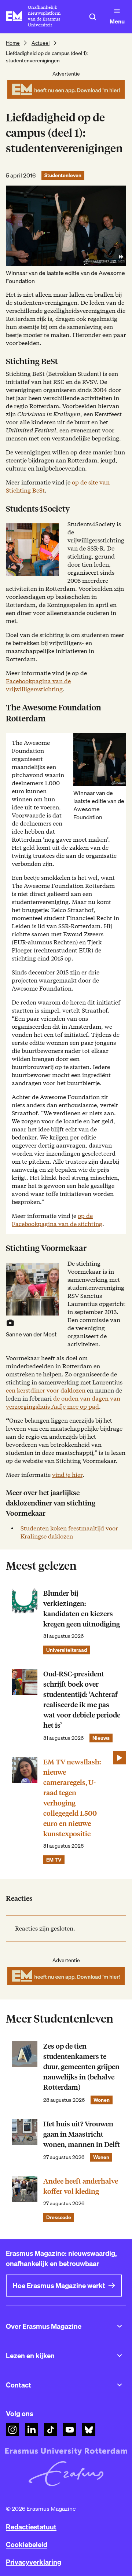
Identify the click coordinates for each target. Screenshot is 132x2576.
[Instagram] (12, 2430)
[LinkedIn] (32, 2430)
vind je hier (67, 1475)
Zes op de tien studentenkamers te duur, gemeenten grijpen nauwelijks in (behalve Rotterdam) (81, 2067)
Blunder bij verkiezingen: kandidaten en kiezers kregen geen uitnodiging (82, 1609)
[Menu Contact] (120, 2385)
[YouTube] (70, 2430)
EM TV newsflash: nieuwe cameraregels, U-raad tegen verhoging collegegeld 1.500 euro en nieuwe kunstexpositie (72, 1798)
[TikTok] (51, 2430)
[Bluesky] (89, 2430)
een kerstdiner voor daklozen (46, 1391)
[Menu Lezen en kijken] (120, 2356)
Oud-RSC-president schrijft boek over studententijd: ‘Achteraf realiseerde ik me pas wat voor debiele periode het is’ (82, 1700)
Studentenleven (63, 175)
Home (13, 43)
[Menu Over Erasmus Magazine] (120, 2326)
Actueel (41, 43)
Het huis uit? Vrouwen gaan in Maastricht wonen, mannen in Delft (82, 2134)
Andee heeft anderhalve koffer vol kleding (81, 2186)
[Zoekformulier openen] (93, 17)
